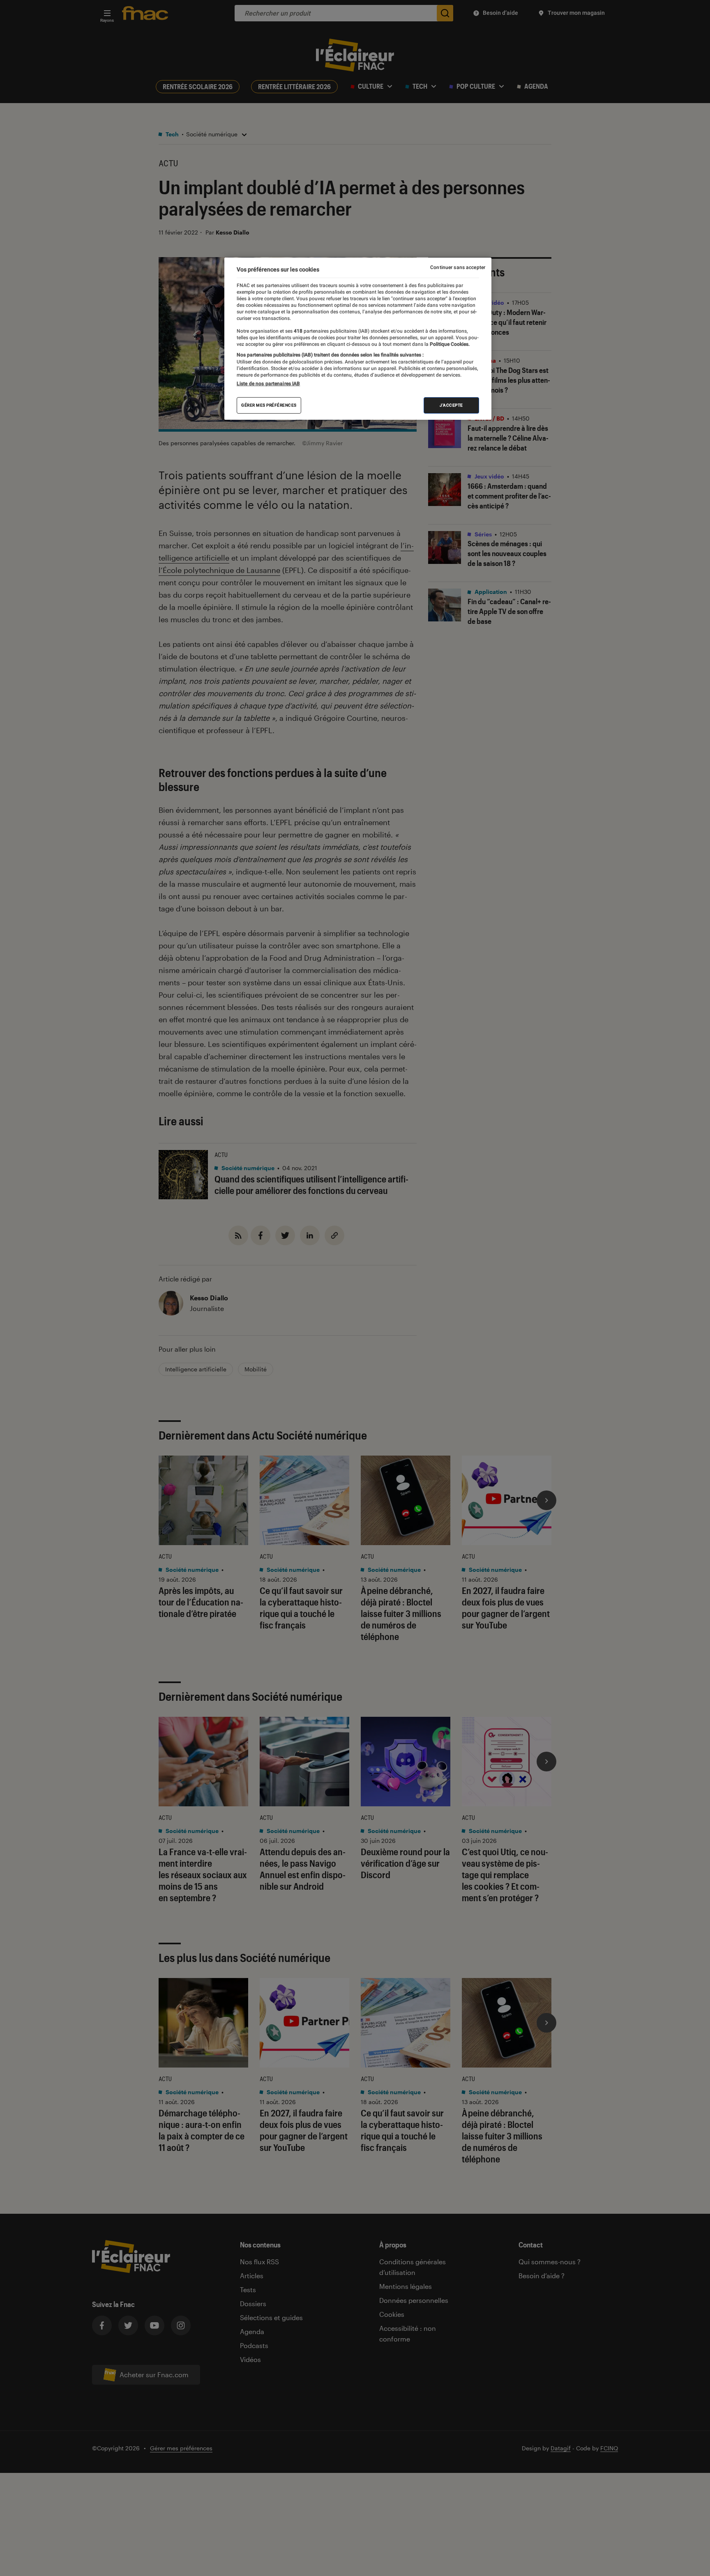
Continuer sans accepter (458, 267)
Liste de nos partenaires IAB (268, 384)
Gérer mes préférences (269, 405)
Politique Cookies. (449, 344)
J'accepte (451, 405)
